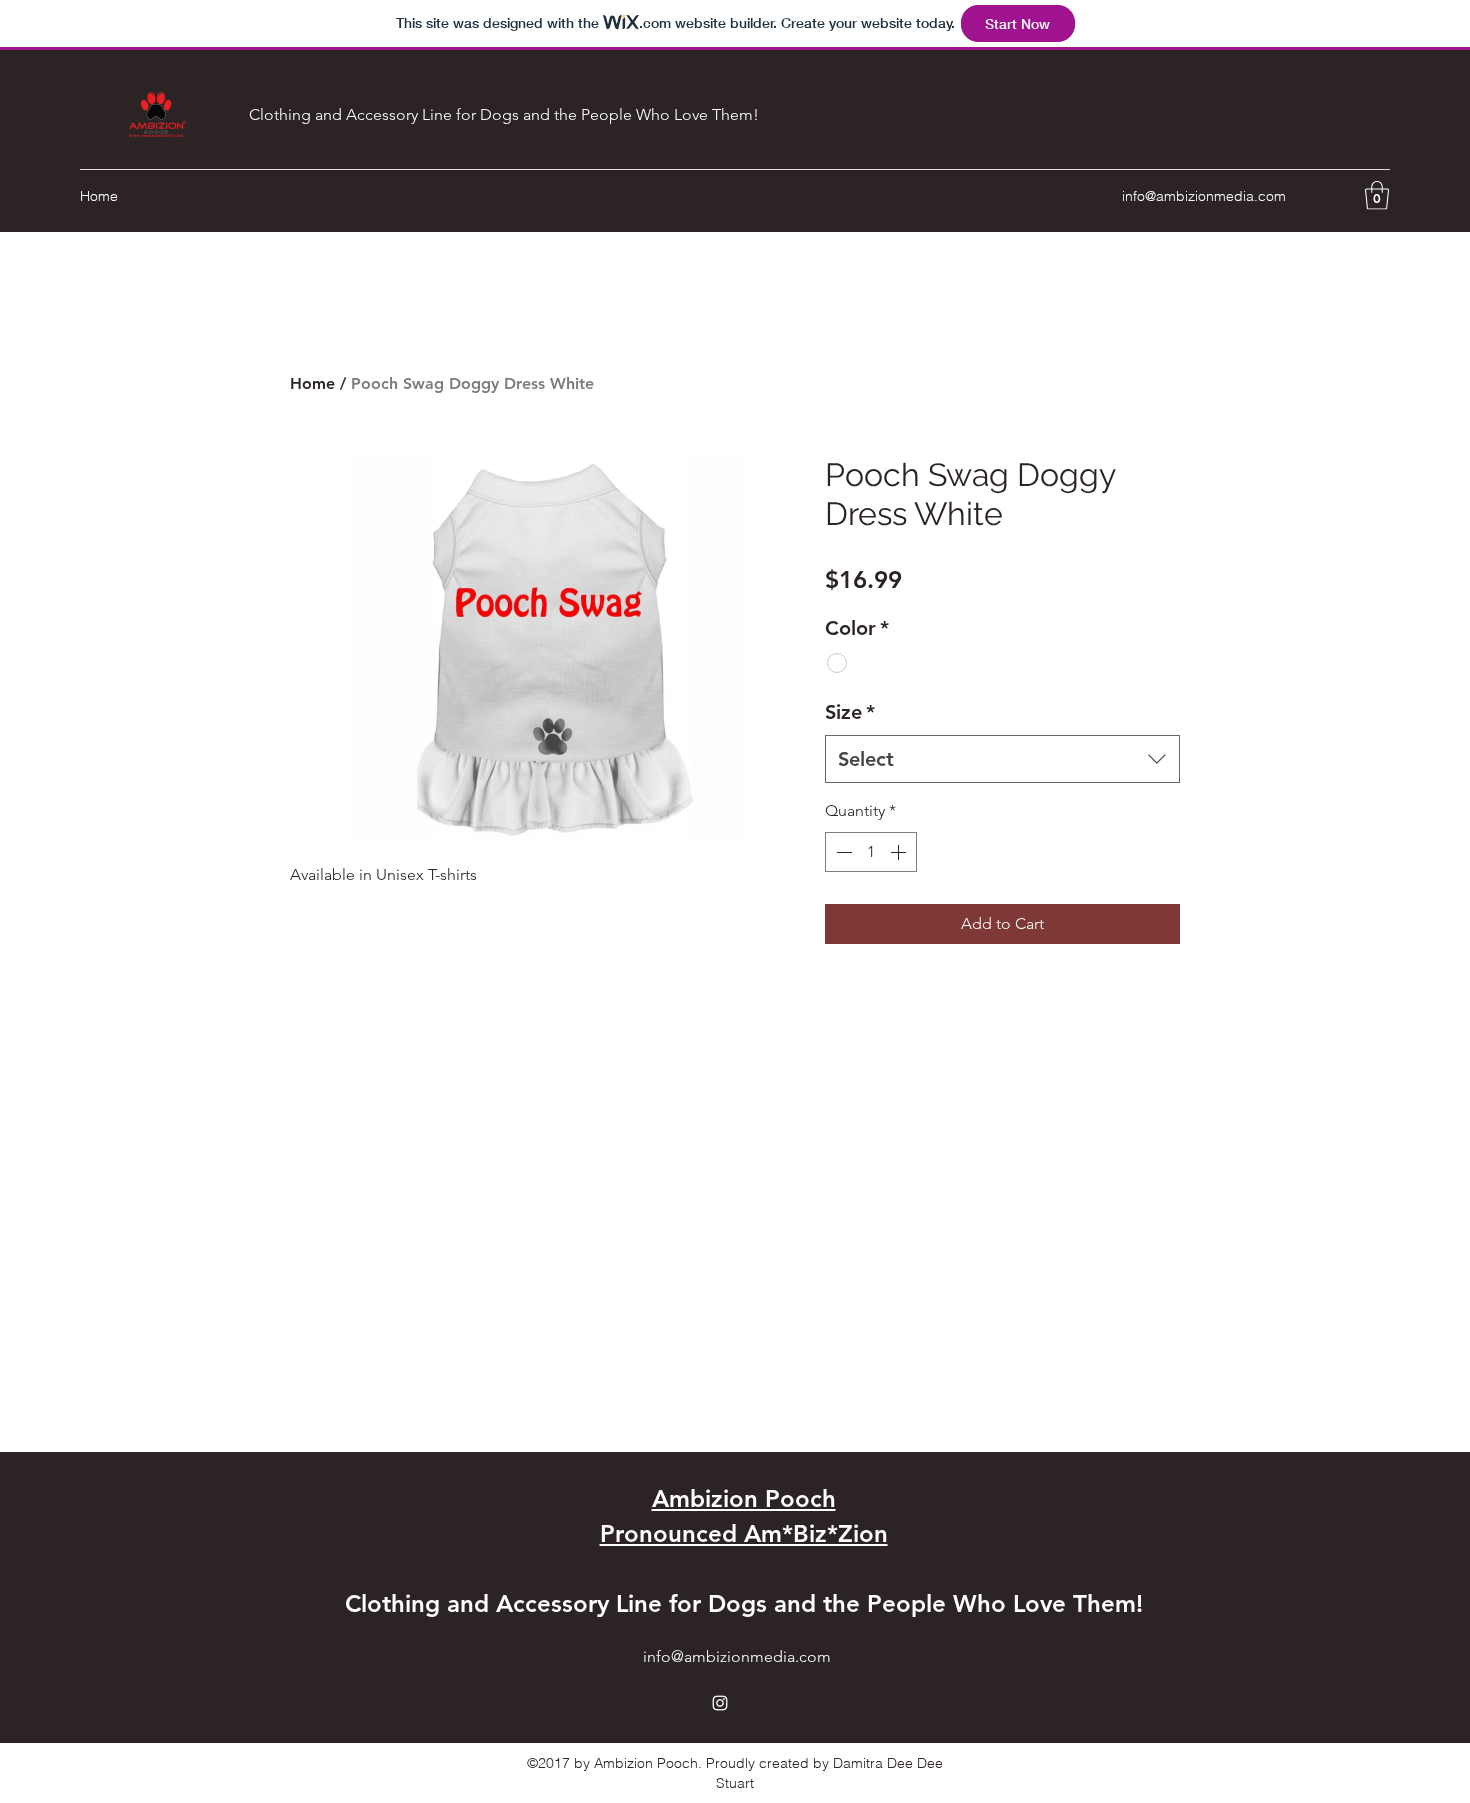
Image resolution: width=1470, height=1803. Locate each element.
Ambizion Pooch (744, 1498)
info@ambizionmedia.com (1204, 196)
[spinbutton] (871, 852)
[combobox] (1002, 759)
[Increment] (900, 852)
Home (312, 383)
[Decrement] (842, 852)
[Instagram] (720, 1703)
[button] (1377, 195)
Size (850, 712)
